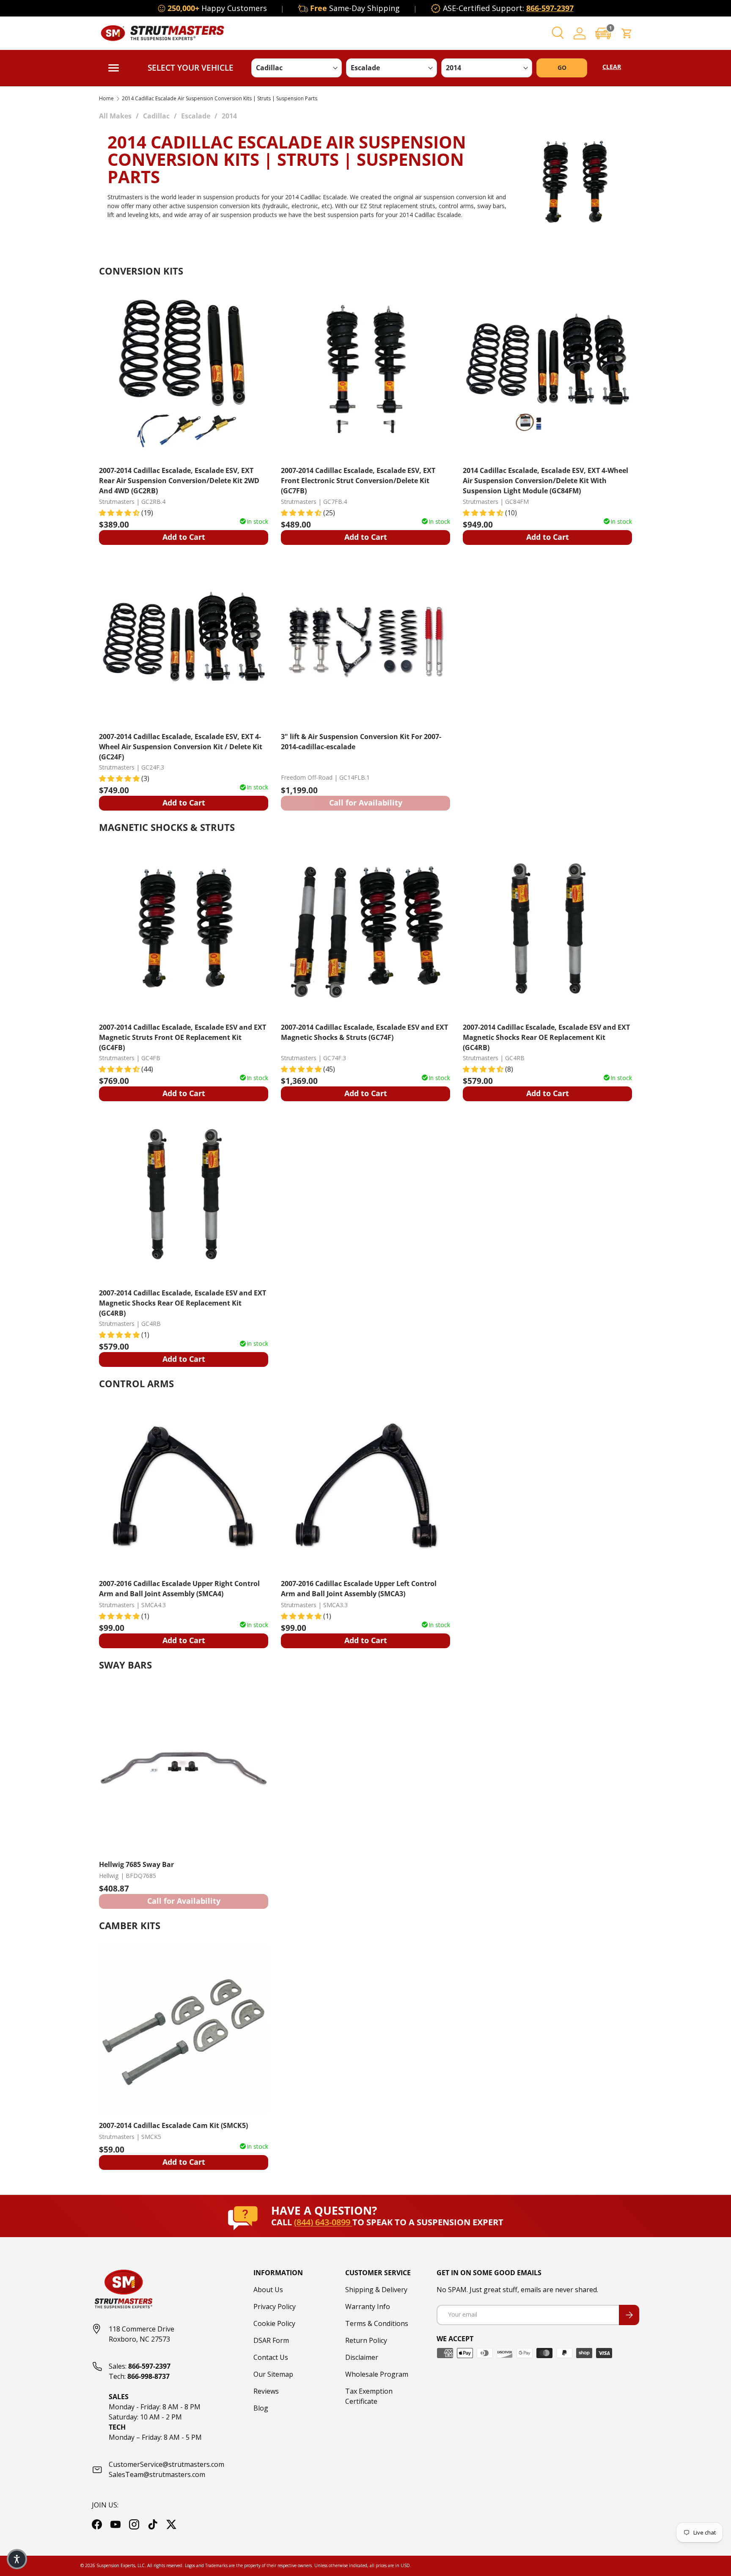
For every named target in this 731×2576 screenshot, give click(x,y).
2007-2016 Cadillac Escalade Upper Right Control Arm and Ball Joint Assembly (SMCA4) (179, 1589)
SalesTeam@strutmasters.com (157, 2474)
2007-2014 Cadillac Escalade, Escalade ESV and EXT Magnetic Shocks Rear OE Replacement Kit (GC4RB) (546, 1037)
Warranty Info (368, 2307)
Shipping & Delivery (376, 2290)
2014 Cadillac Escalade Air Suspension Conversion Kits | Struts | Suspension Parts (220, 99)
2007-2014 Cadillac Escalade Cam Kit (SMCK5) (173, 2125)
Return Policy (366, 2340)
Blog (261, 2408)
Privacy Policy (275, 2307)
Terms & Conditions (377, 2323)
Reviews (266, 2391)
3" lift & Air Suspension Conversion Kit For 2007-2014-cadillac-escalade (361, 742)
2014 (229, 116)
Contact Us (271, 2357)
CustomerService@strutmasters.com (166, 2464)
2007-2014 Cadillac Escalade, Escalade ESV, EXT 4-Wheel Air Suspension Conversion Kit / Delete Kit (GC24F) (181, 746)
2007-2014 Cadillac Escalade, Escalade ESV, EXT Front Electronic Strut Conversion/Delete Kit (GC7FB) (358, 480)
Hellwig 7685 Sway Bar (136, 1864)
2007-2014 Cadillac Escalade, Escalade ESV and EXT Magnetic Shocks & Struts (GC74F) (364, 1032)
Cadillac (156, 116)
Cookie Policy (274, 2323)
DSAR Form (271, 2340)
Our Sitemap (273, 2374)
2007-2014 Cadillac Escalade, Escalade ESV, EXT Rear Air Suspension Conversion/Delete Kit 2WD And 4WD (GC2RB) (179, 480)
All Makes (115, 116)
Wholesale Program (377, 2374)
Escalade (196, 116)
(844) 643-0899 (323, 2222)
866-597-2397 (550, 8)
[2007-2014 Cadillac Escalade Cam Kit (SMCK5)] (184, 2029)
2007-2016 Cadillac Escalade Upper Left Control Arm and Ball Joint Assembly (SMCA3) (359, 1589)
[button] (603, 33)
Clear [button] (612, 67)
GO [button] (562, 67)
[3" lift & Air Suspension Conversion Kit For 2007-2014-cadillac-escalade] (365, 640)
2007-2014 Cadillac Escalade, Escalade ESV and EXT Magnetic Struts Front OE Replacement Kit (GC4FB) (183, 1037)
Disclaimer (362, 2357)
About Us (268, 2290)
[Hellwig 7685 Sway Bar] (184, 1768)
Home (106, 99)
